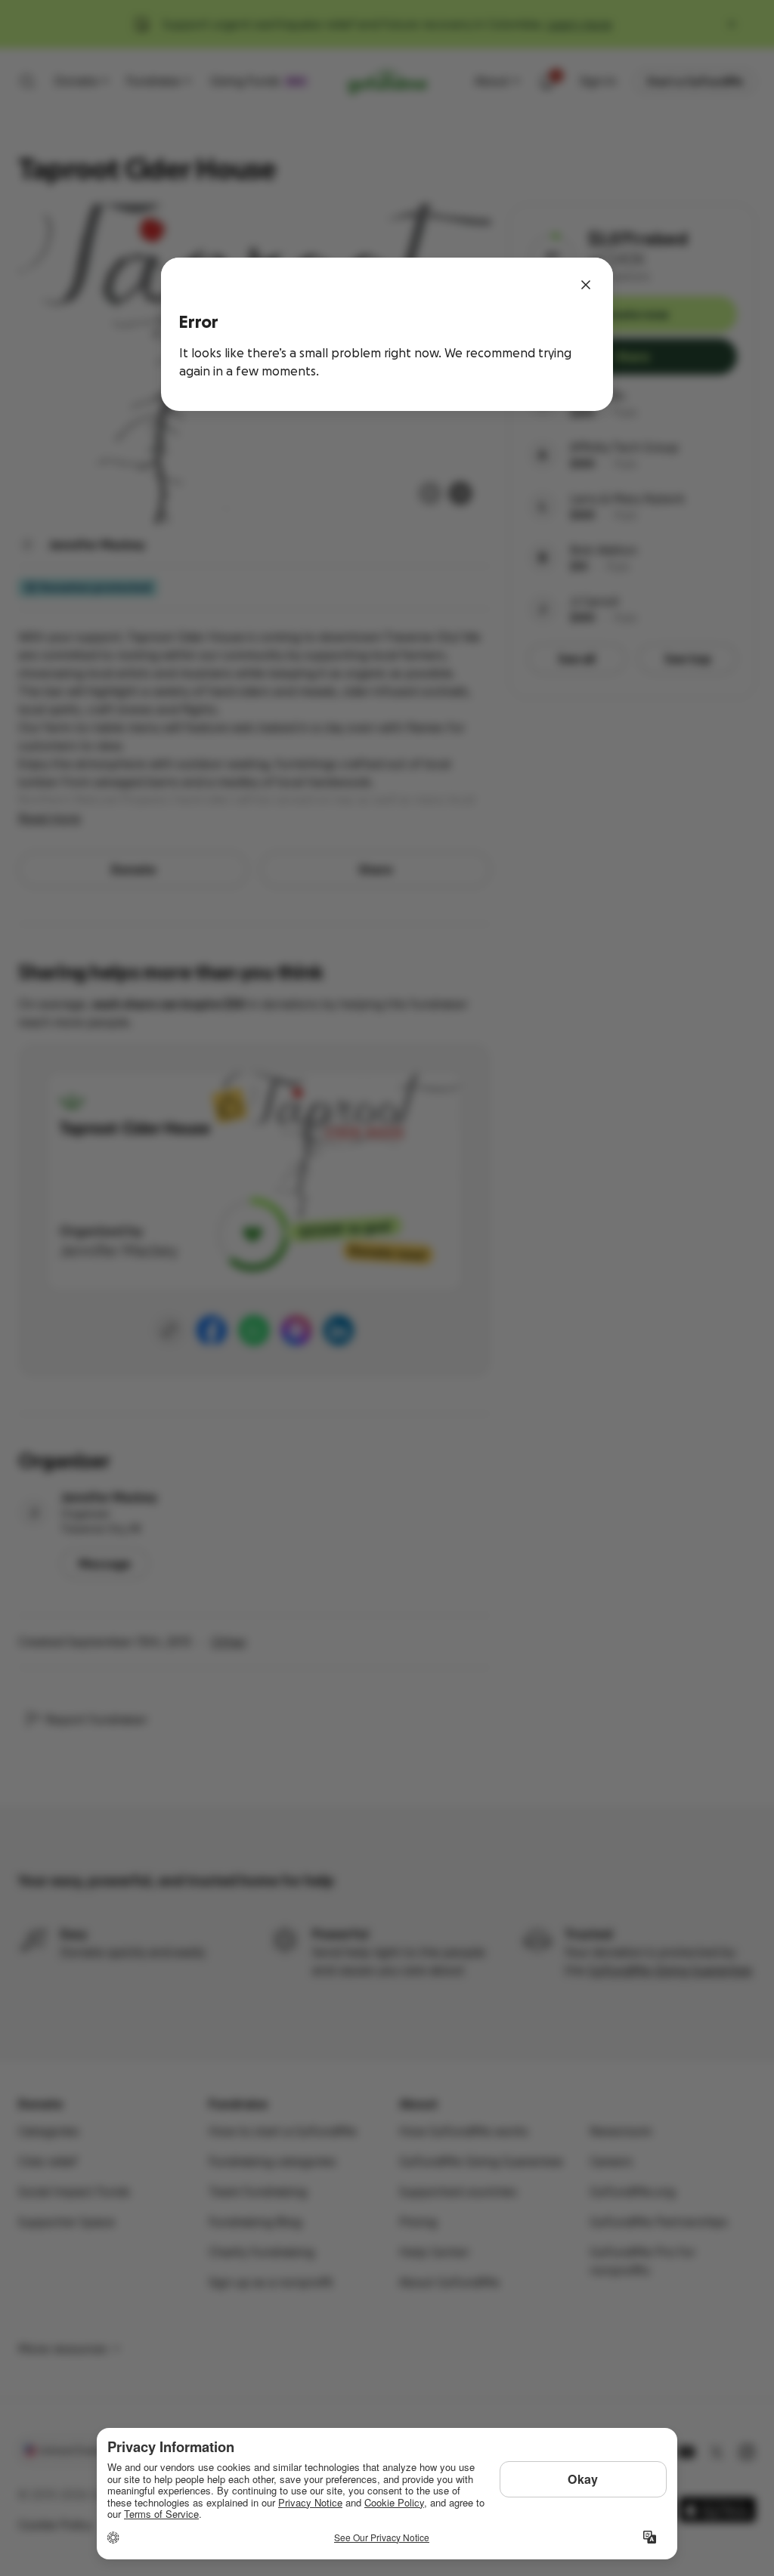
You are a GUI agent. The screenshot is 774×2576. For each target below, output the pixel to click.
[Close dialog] (586, 285)
